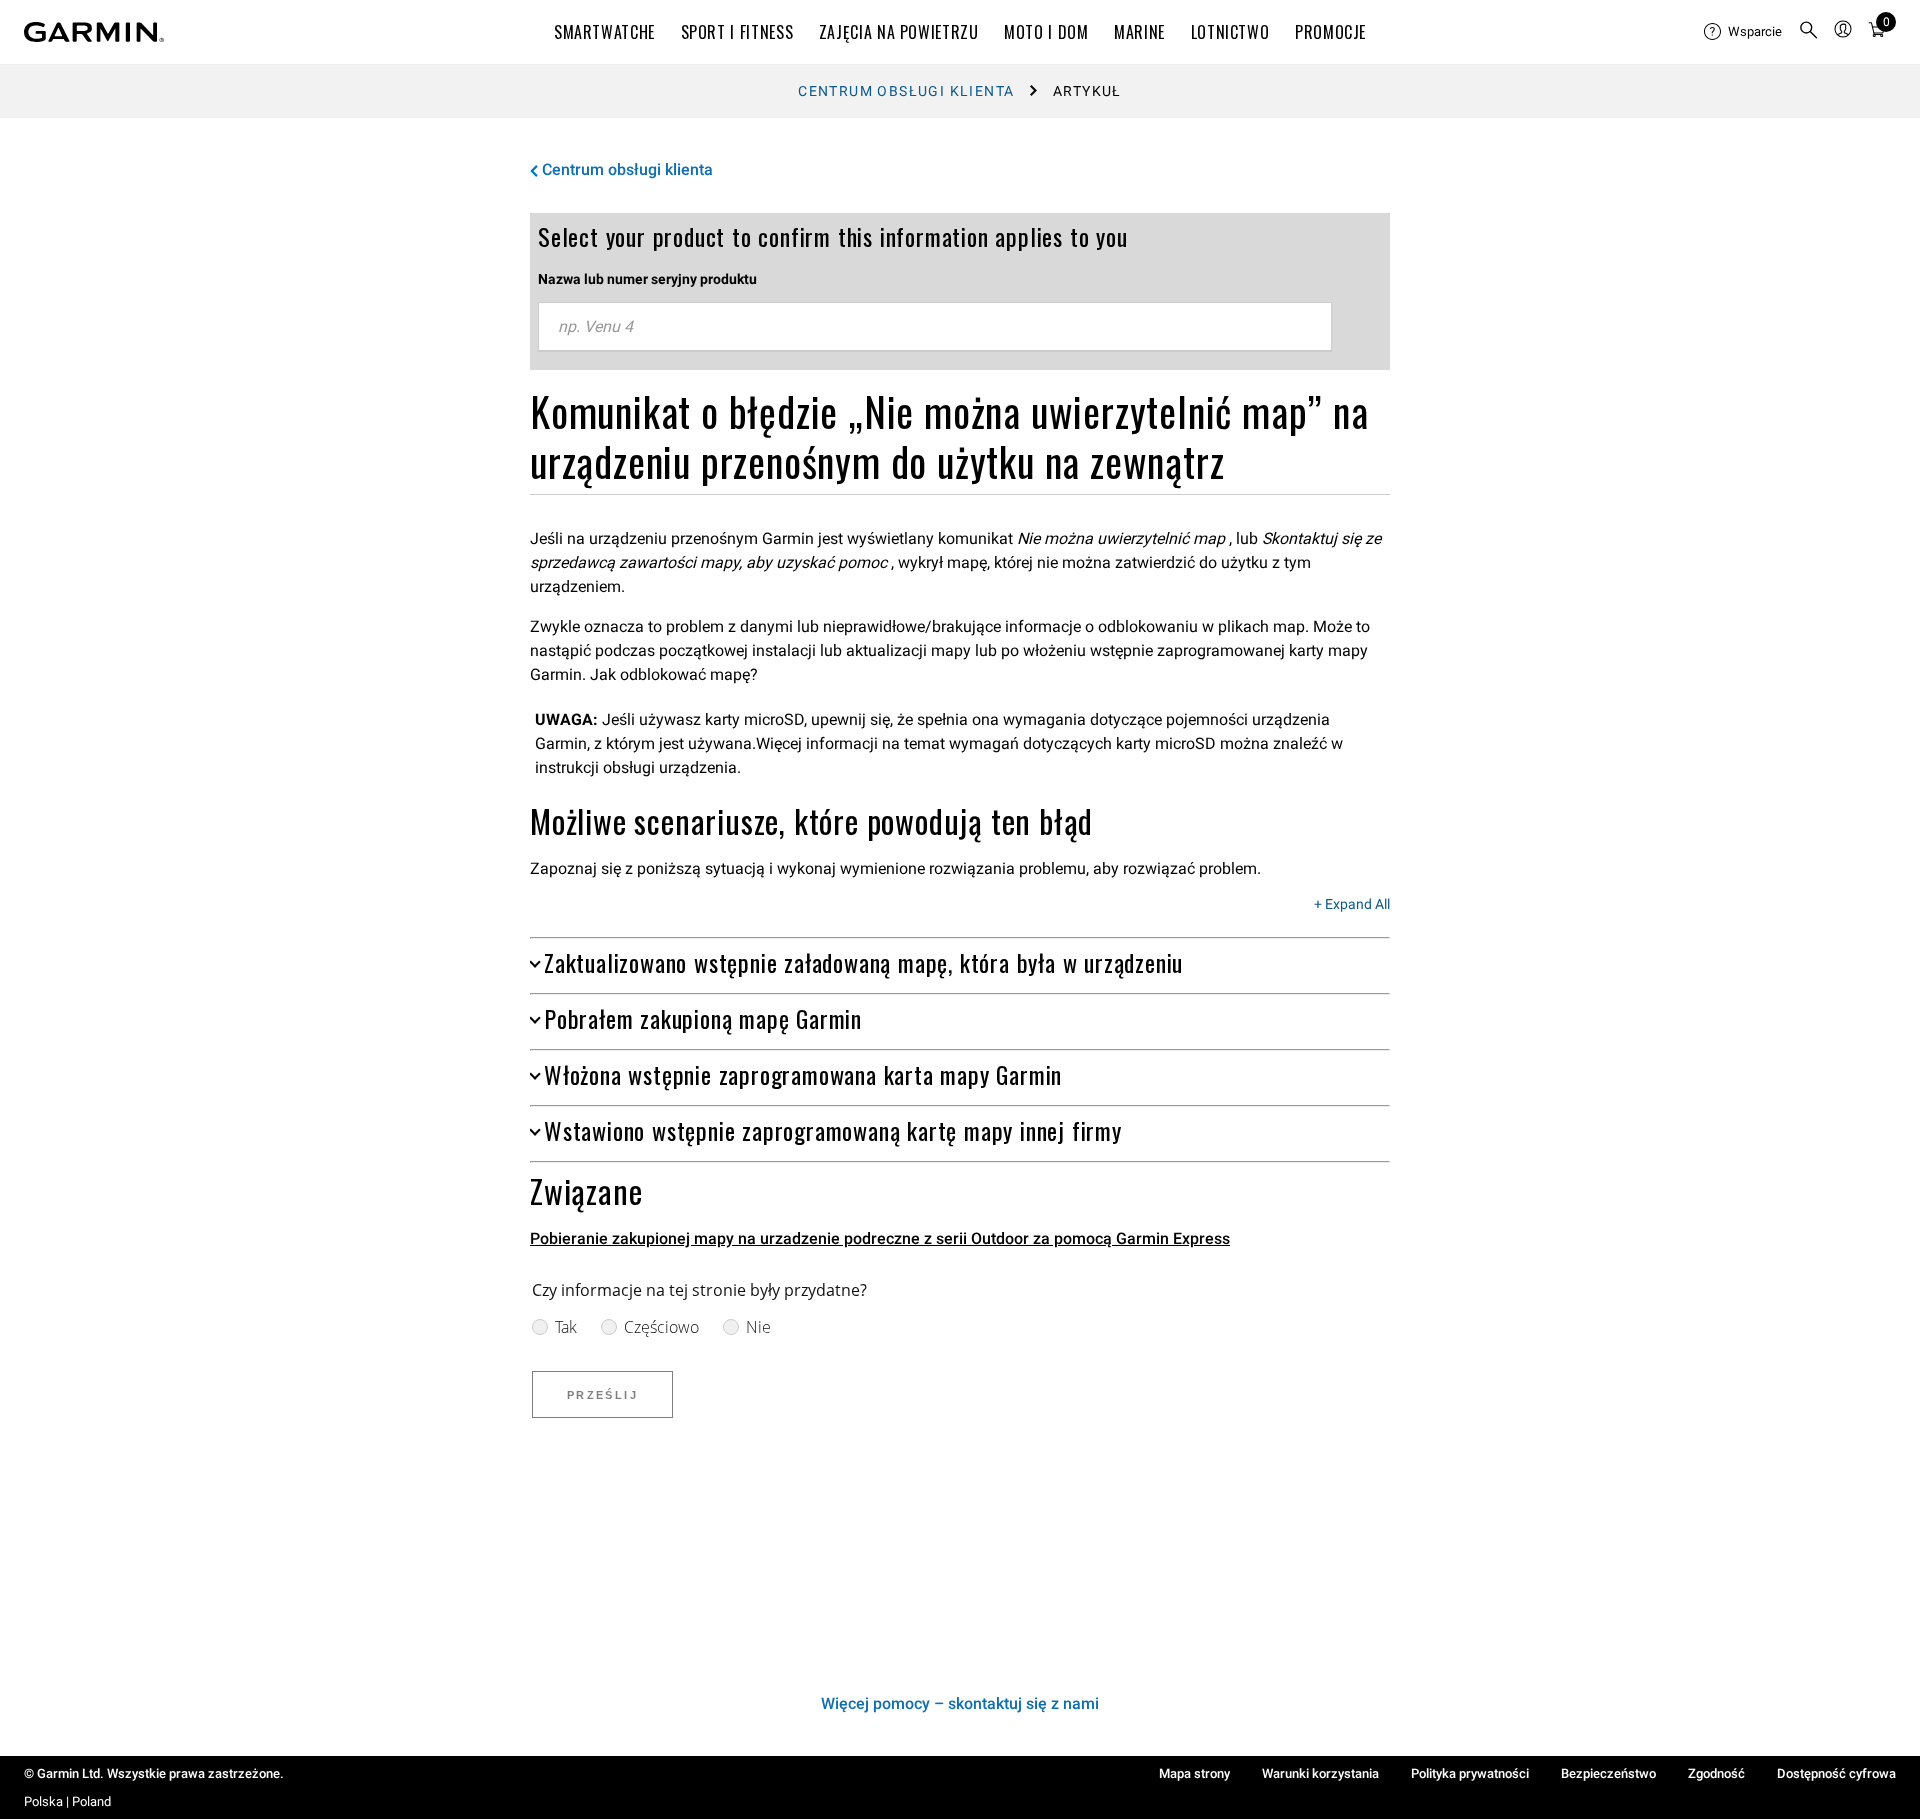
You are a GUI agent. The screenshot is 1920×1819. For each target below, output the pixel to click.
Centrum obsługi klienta (906, 91)
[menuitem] (1743, 32)
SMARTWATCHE (604, 32)
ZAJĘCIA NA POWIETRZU (899, 32)
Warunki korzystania (1320, 1773)
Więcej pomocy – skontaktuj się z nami (960, 1703)
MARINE (1139, 32)
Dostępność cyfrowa (1836, 1773)
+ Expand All (1352, 905)
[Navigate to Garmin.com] (94, 32)
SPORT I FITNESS (737, 32)
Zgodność (1716, 1773)
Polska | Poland (67, 1801)
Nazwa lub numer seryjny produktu (647, 279)
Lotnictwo (1230, 32)
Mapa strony (1194, 1773)
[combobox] (935, 327)
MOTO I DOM (1046, 32)
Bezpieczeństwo (1608, 1773)
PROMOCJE (1330, 32)
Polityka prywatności (1470, 1773)
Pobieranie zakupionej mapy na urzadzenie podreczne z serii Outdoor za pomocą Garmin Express (880, 1238)
